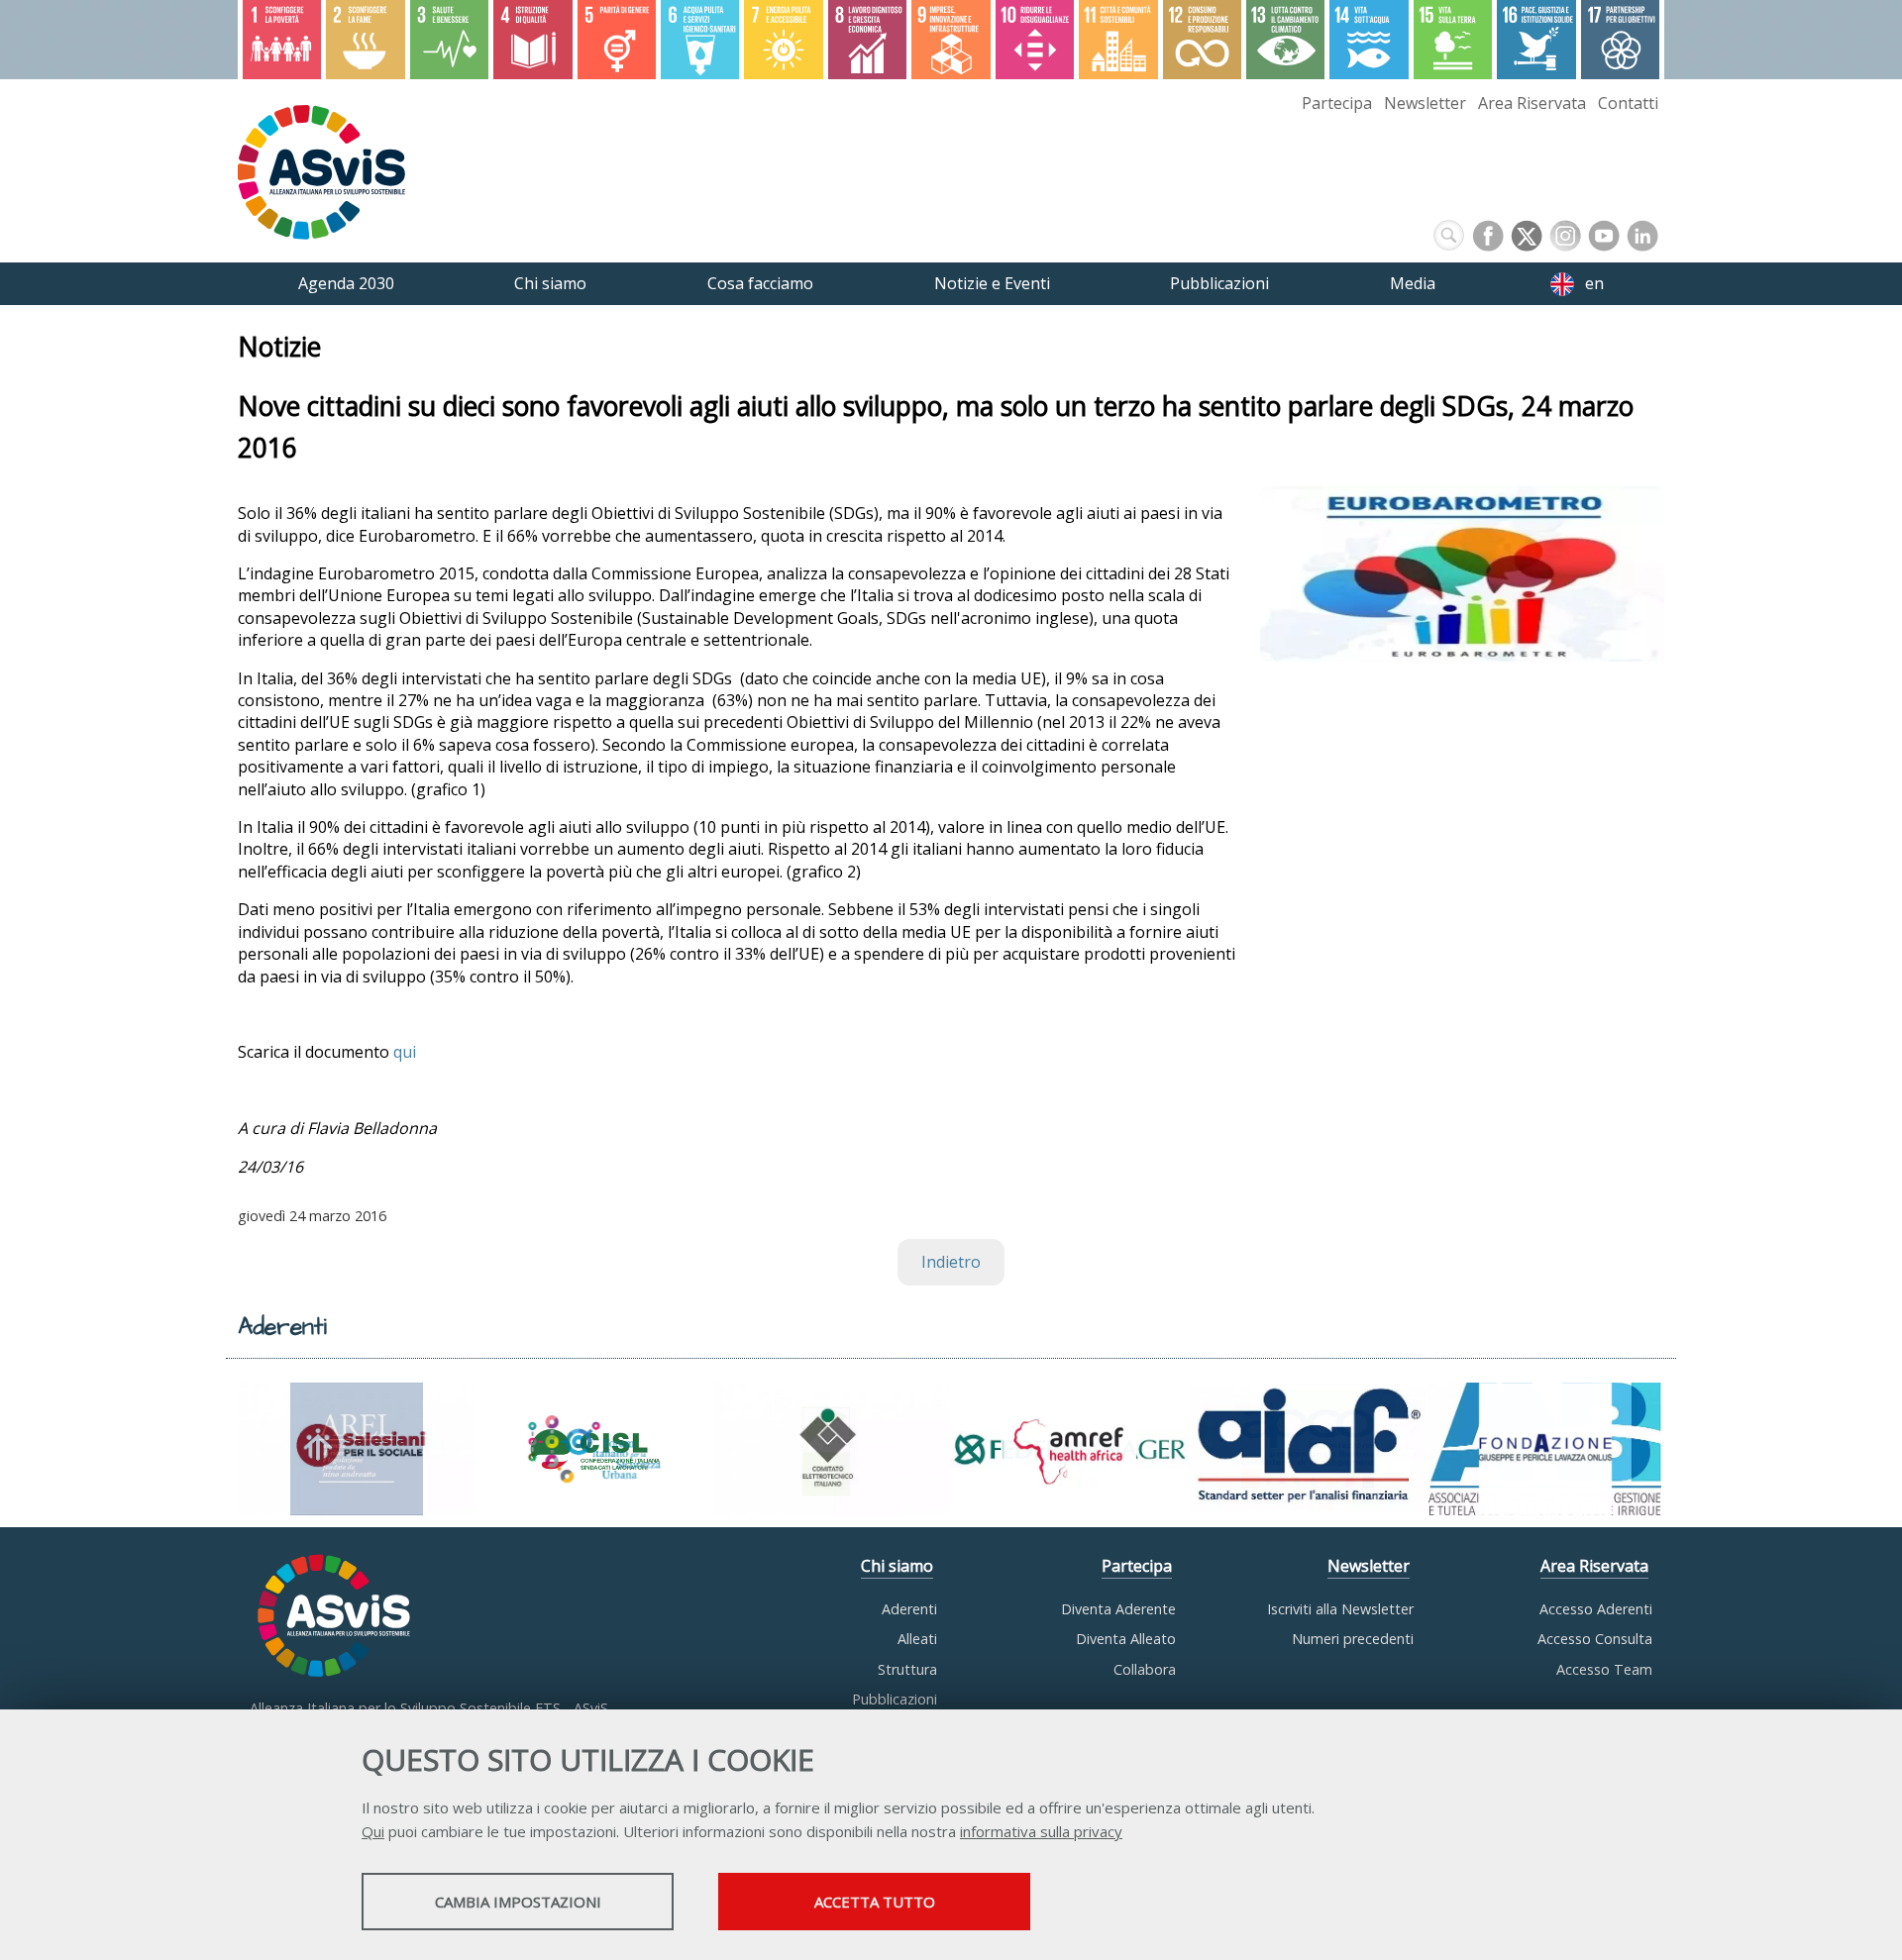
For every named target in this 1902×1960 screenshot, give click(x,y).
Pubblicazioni (895, 1699)
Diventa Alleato (1126, 1639)
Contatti (1628, 103)
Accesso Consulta (1595, 1639)
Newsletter (1425, 103)
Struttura (907, 1669)
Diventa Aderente (1118, 1609)
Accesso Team (1604, 1669)
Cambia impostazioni (518, 1902)
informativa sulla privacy (1041, 1831)
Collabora (1145, 1669)
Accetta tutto (875, 1902)
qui (405, 1052)
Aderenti (909, 1609)
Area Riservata (1532, 103)
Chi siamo (897, 1566)
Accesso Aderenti (1596, 1609)
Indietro (951, 1262)
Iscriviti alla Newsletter (1340, 1609)
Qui (373, 1831)
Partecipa (1337, 103)
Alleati (917, 1639)
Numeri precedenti (1353, 1639)
